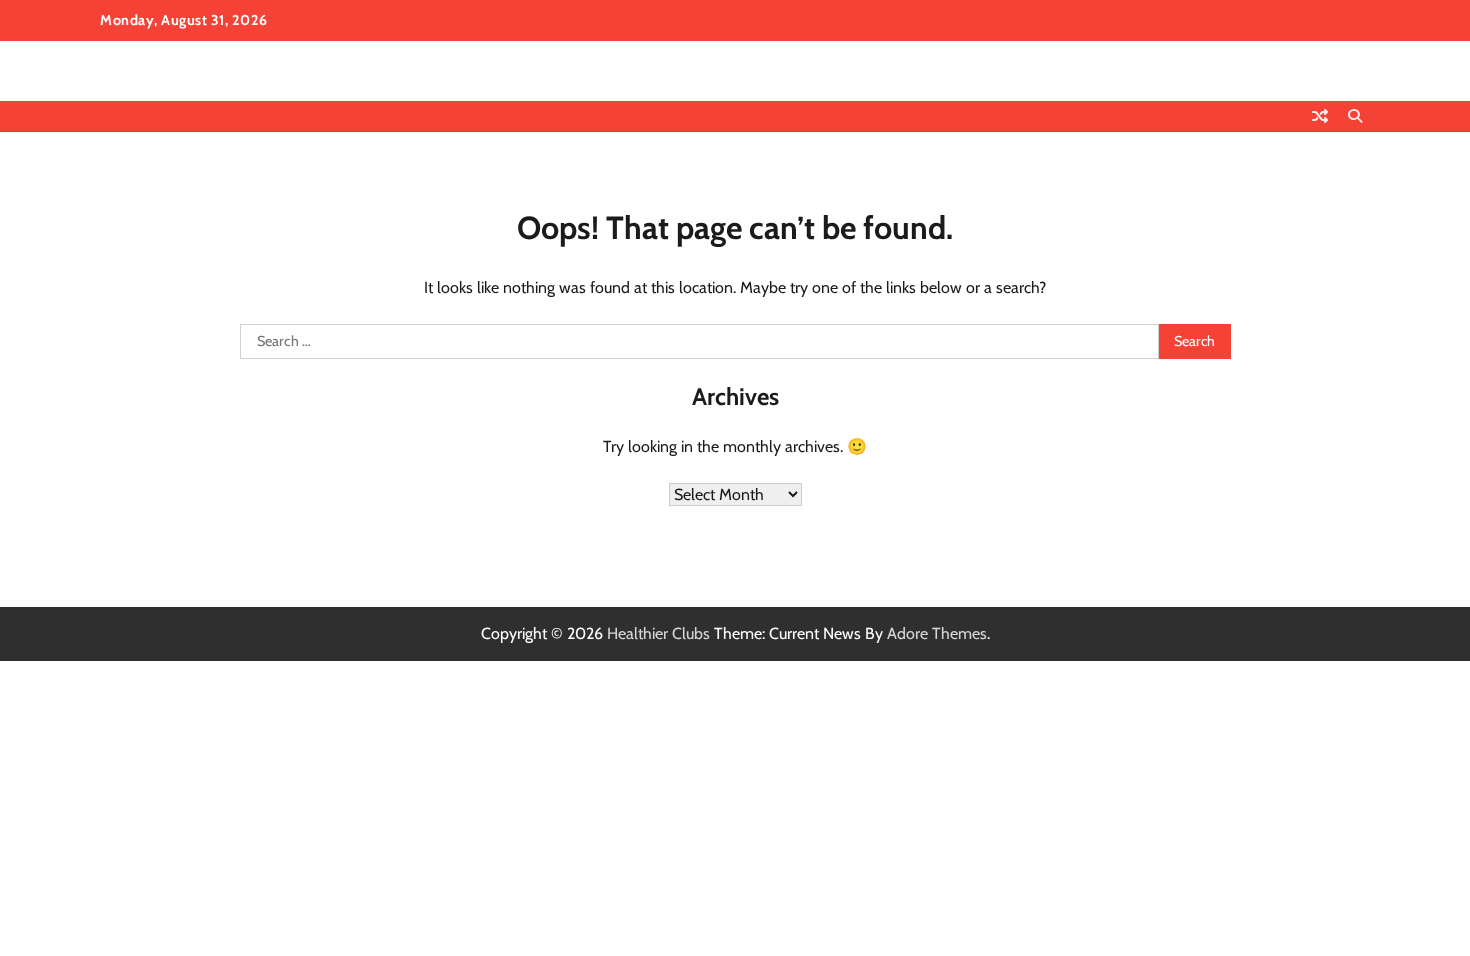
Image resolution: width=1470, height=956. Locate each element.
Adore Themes (937, 633)
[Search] (1355, 116)
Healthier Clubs (658, 633)
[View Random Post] (1320, 116)
